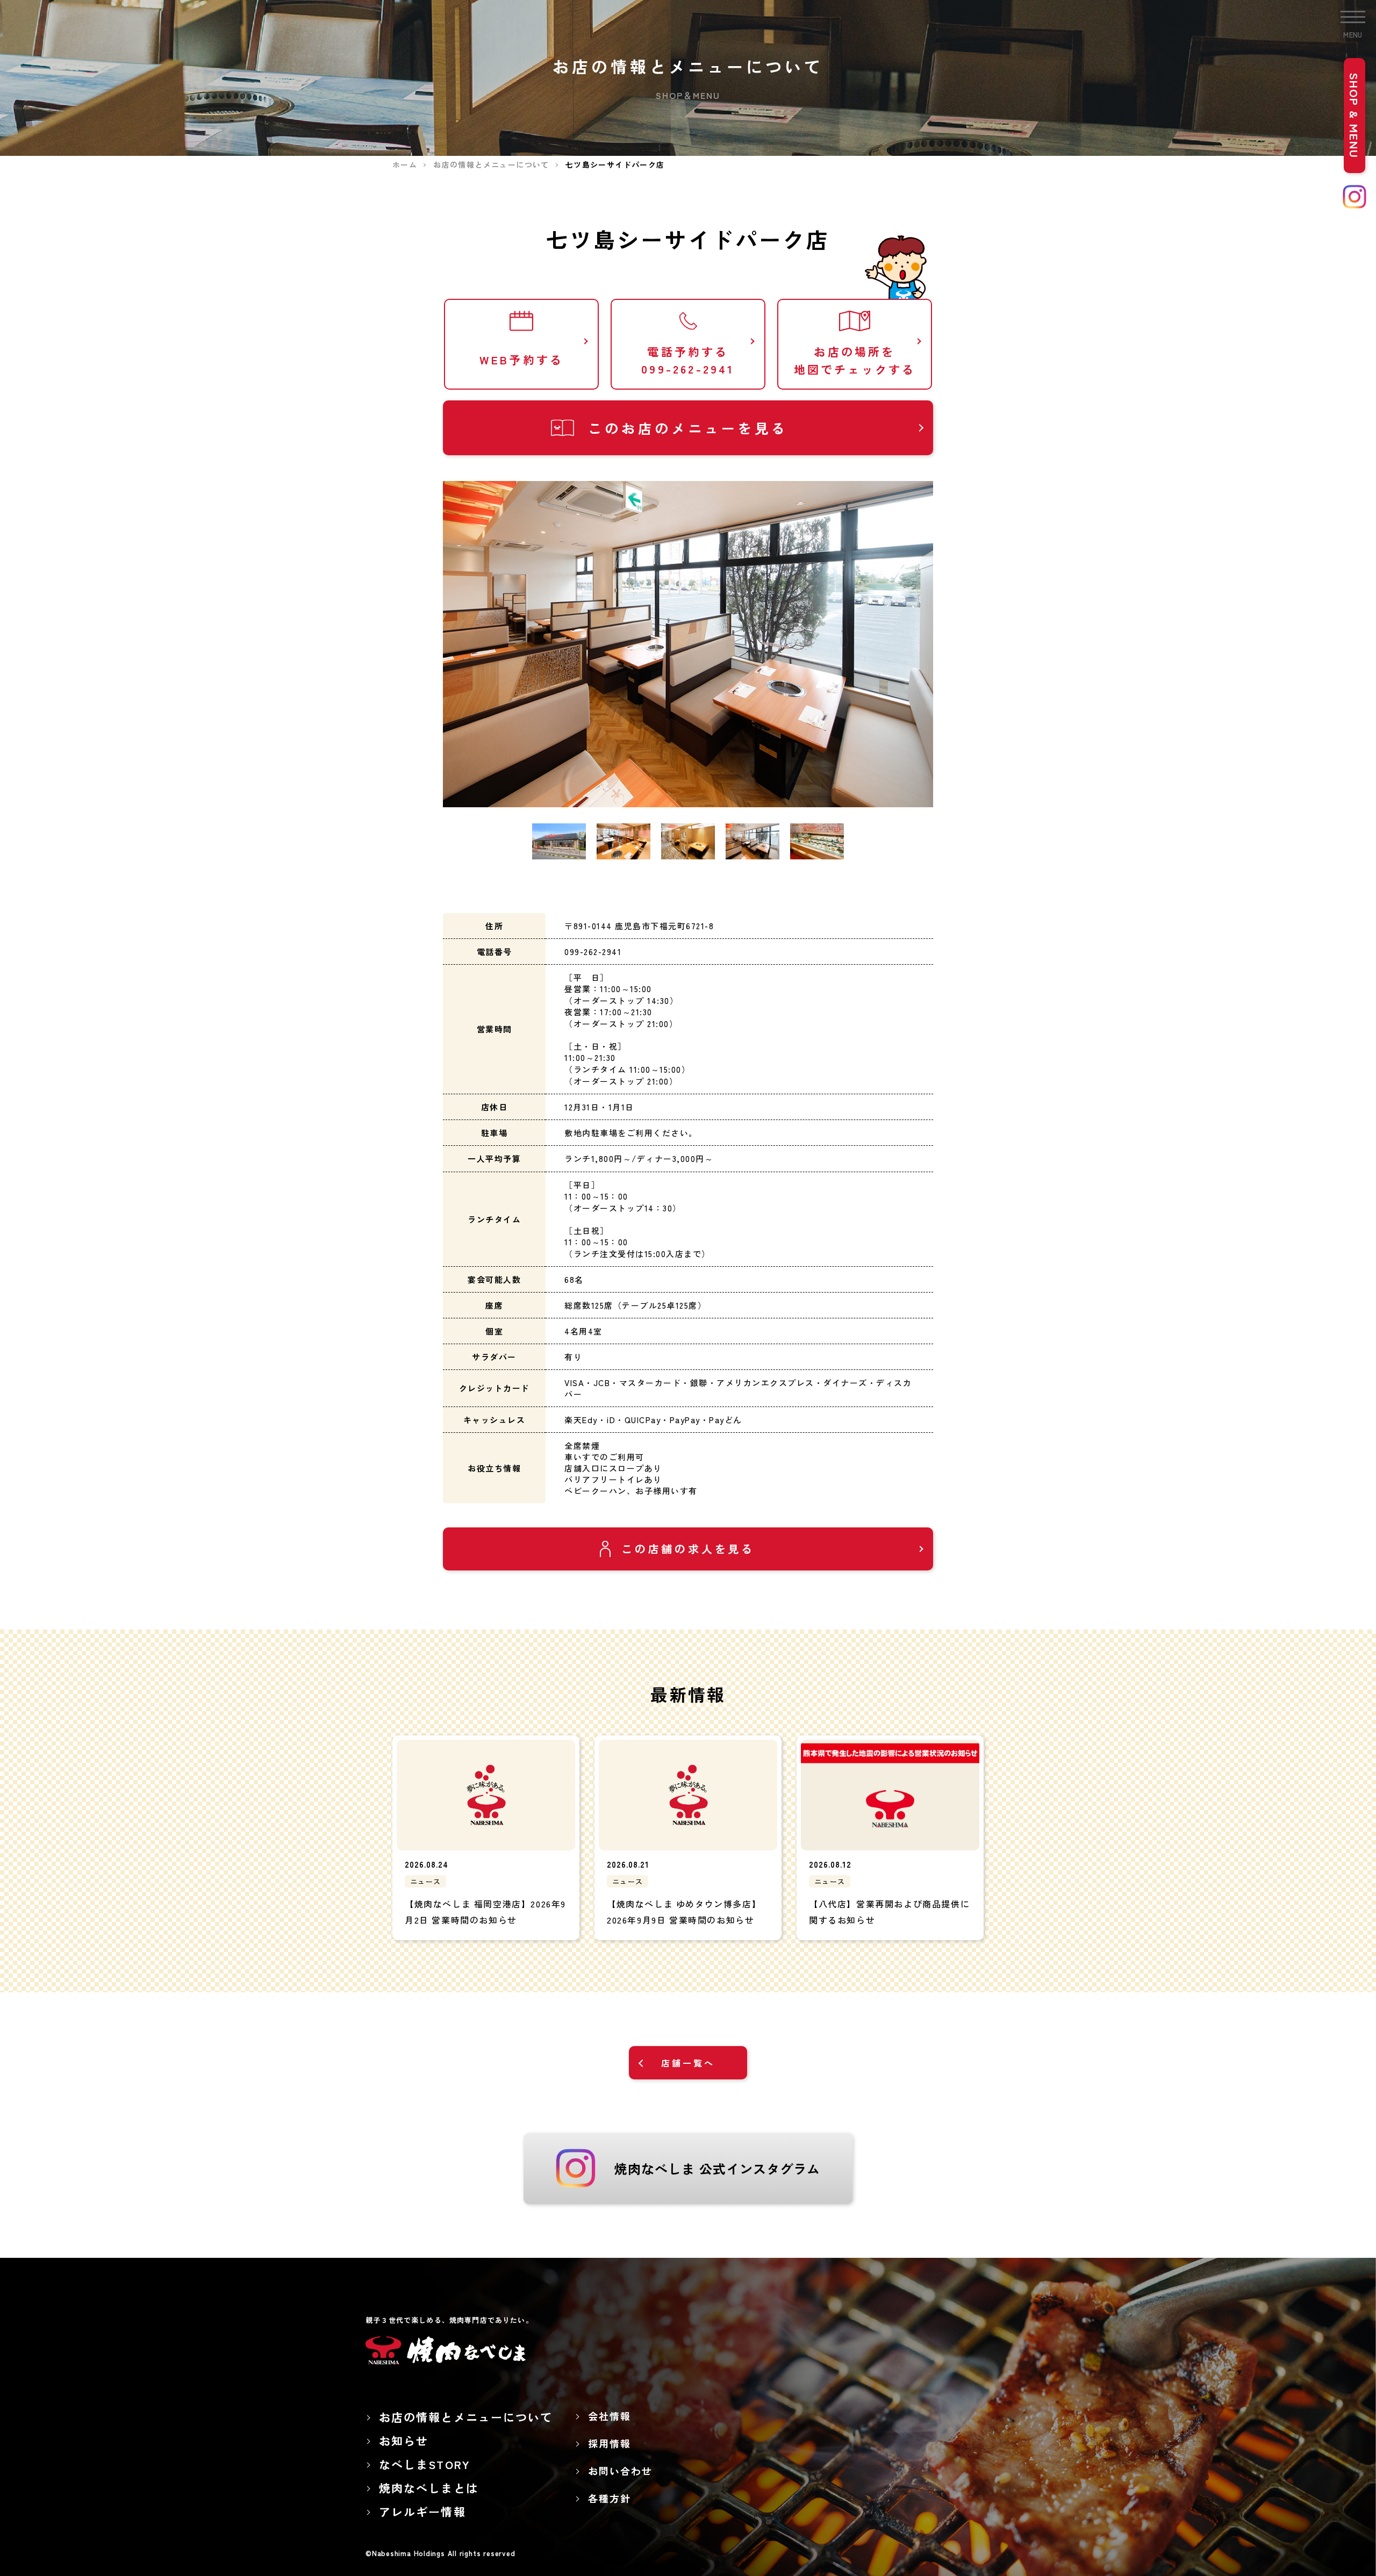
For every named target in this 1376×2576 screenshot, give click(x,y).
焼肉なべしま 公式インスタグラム (717, 2168)
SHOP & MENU (1354, 116)
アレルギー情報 (422, 2512)
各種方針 (609, 2498)
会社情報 (609, 2416)
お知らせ (404, 2441)
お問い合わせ (620, 2471)
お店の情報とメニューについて (466, 2417)
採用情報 (609, 2443)
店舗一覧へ (688, 2063)
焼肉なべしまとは (429, 2488)
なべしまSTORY (425, 2464)
